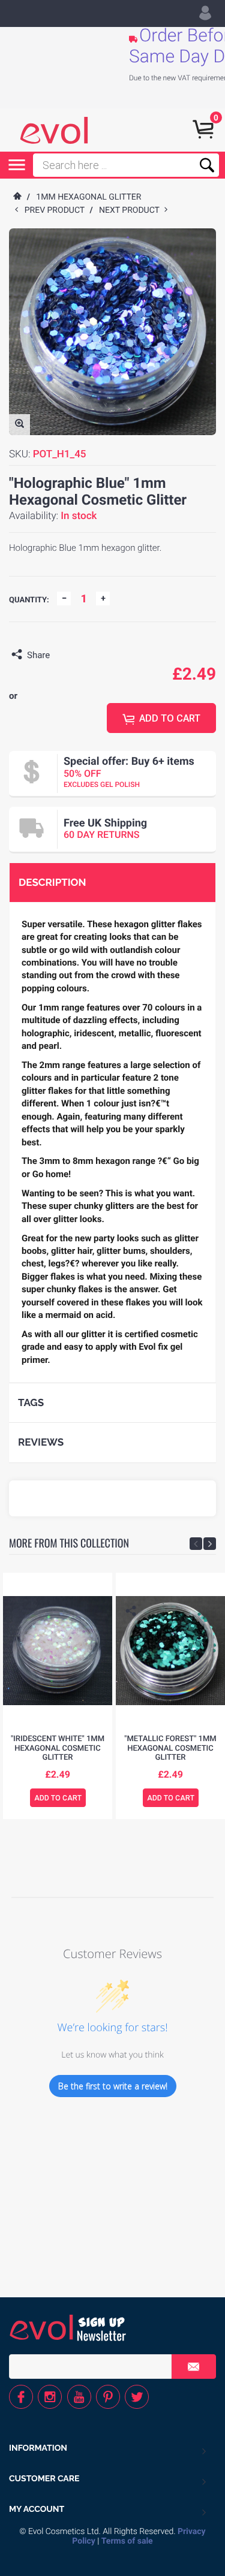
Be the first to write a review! (113, 2086)
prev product (57, 210)
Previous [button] (196, 1544)
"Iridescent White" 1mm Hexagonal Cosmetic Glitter (58, 1748)
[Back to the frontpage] (17, 197)
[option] (58, 1696)
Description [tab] (52, 882)
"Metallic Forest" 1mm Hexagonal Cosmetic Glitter (170, 1748)
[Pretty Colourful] (54, 130)
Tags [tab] (31, 1402)
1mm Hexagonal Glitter (88, 197)
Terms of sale (127, 2541)
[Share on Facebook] (62, 655)
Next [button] (210, 1544)
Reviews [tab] (41, 1442)
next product (132, 210)
